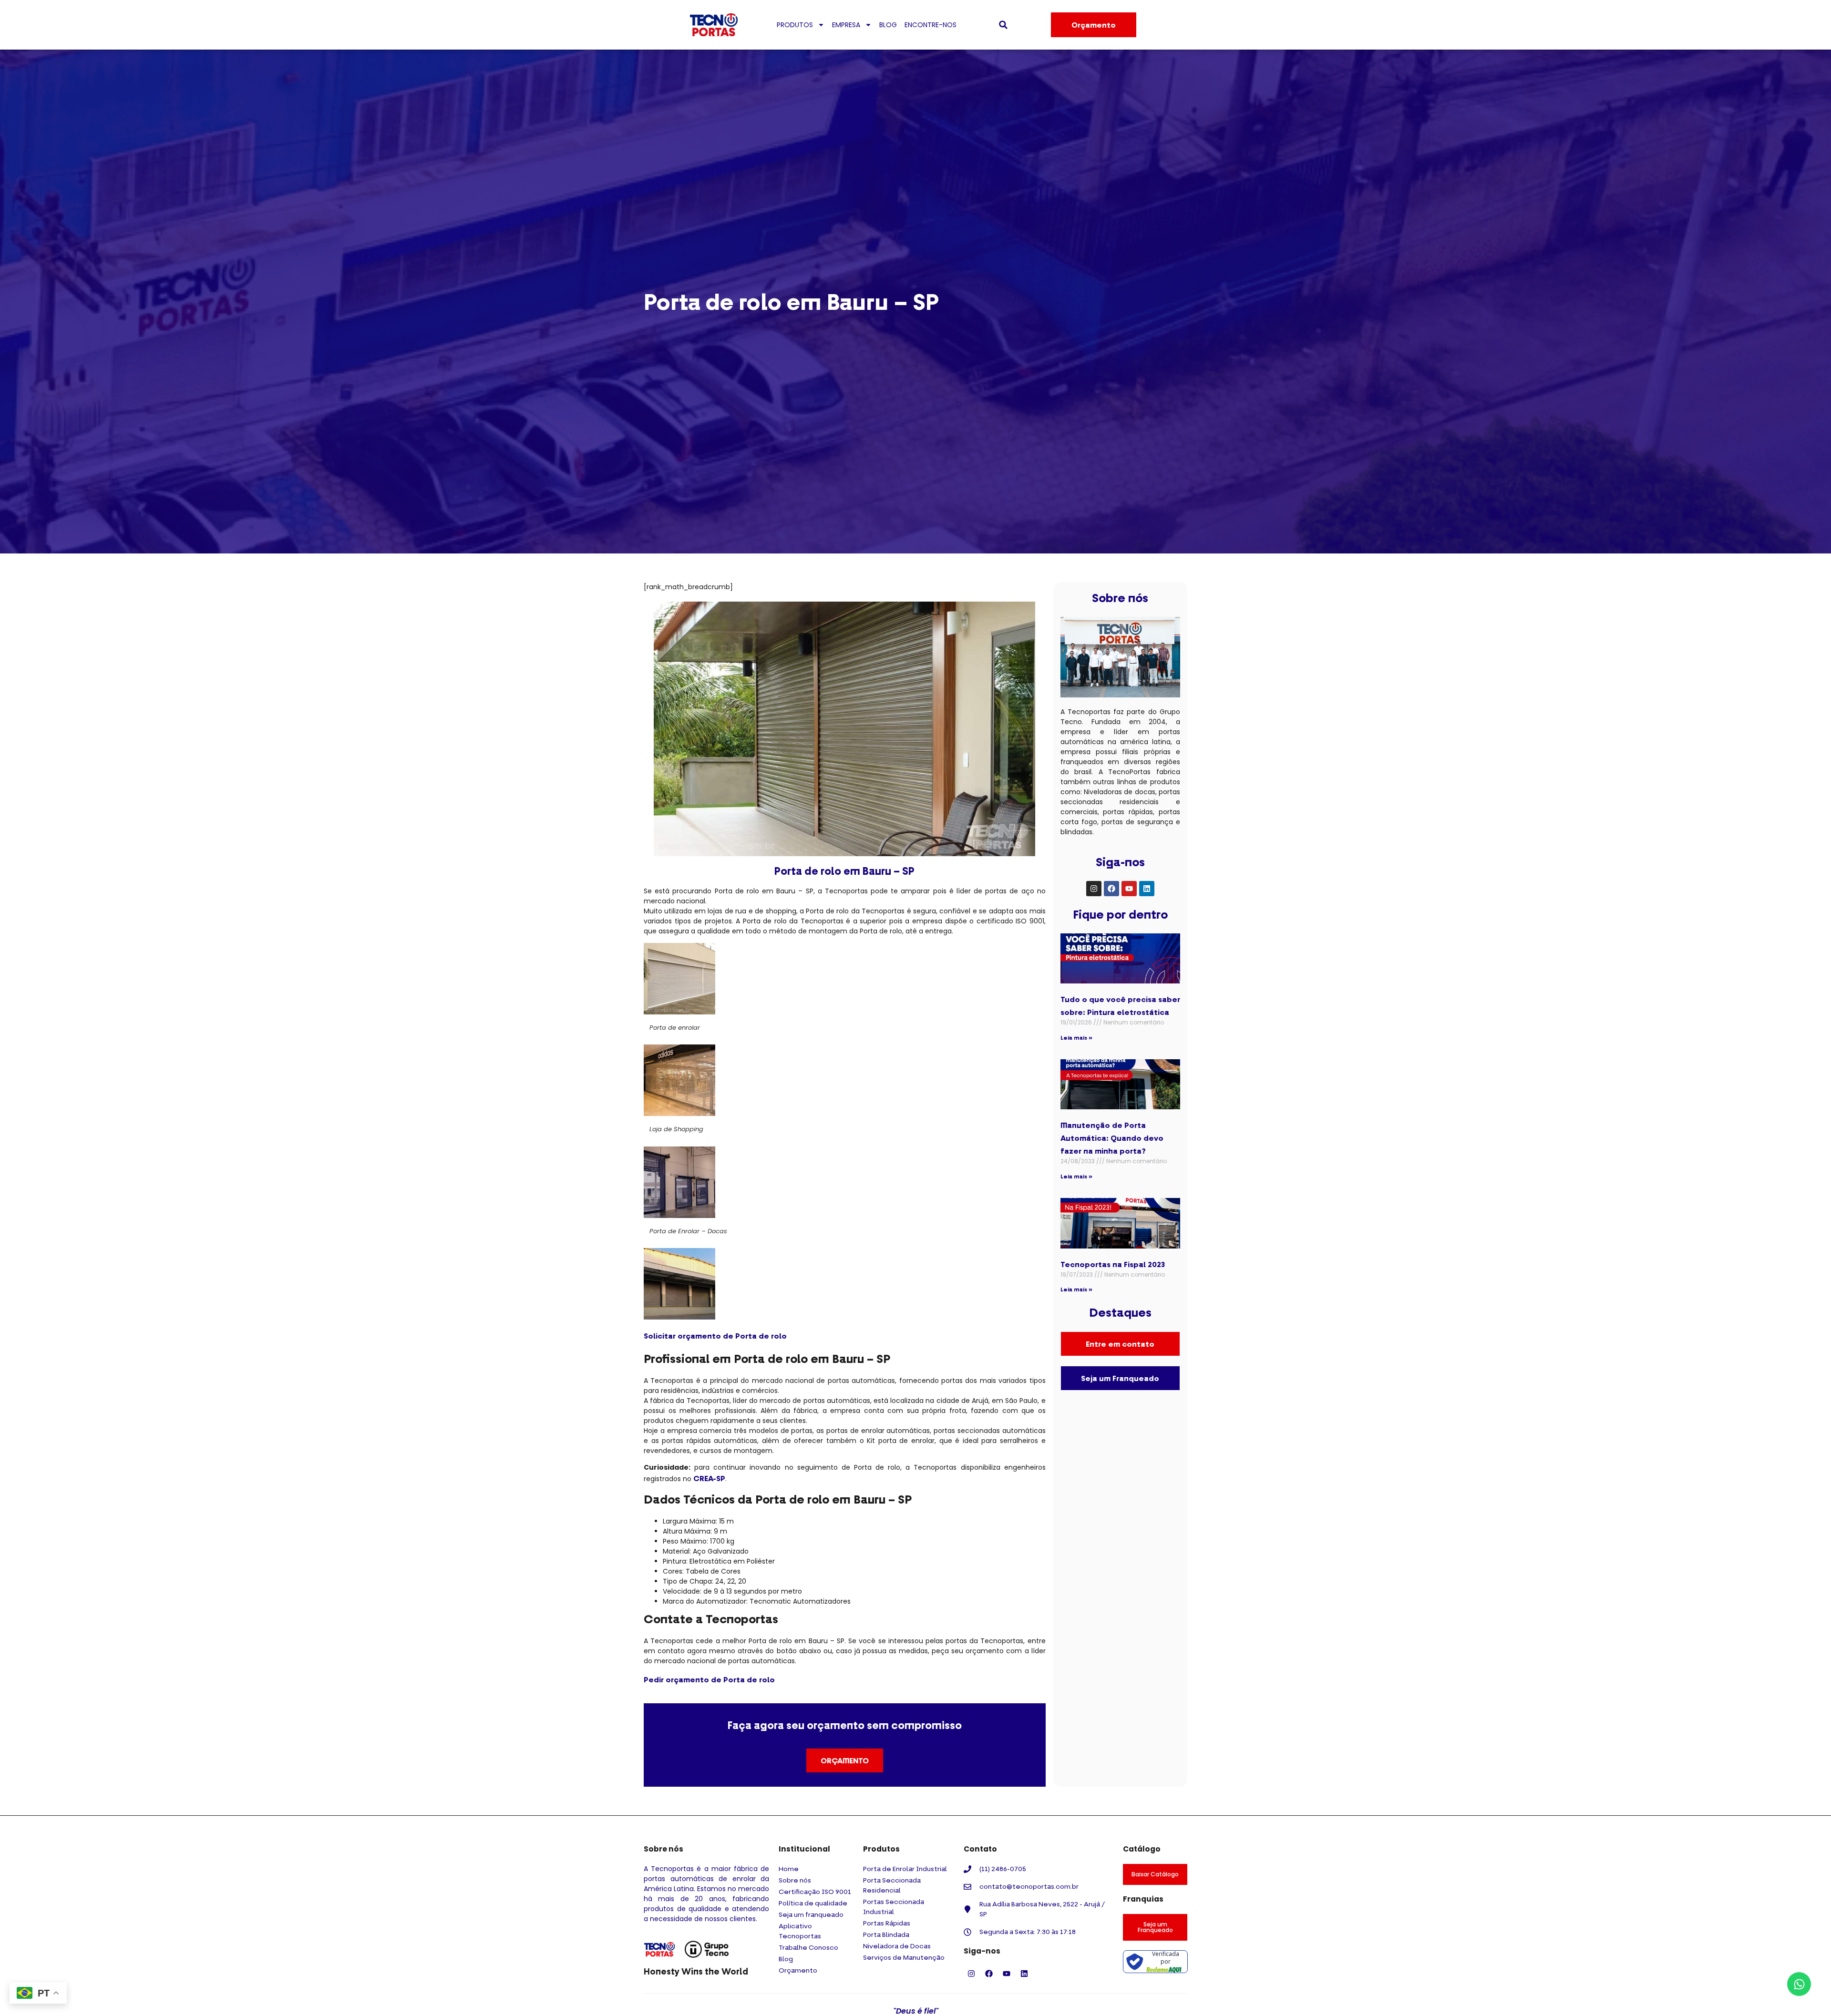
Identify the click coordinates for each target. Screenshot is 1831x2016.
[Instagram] (1094, 889)
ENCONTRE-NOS (931, 25)
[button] (1003, 25)
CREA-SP (709, 1478)
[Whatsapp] (1799, 1984)
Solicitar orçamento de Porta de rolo (715, 1336)
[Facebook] (1111, 889)
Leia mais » (1076, 1038)
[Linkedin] (1147, 889)
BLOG (888, 25)
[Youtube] (1129, 889)
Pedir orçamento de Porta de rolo (709, 1679)
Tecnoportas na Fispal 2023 (1113, 1264)
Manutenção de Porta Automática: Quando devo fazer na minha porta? (1112, 1138)
